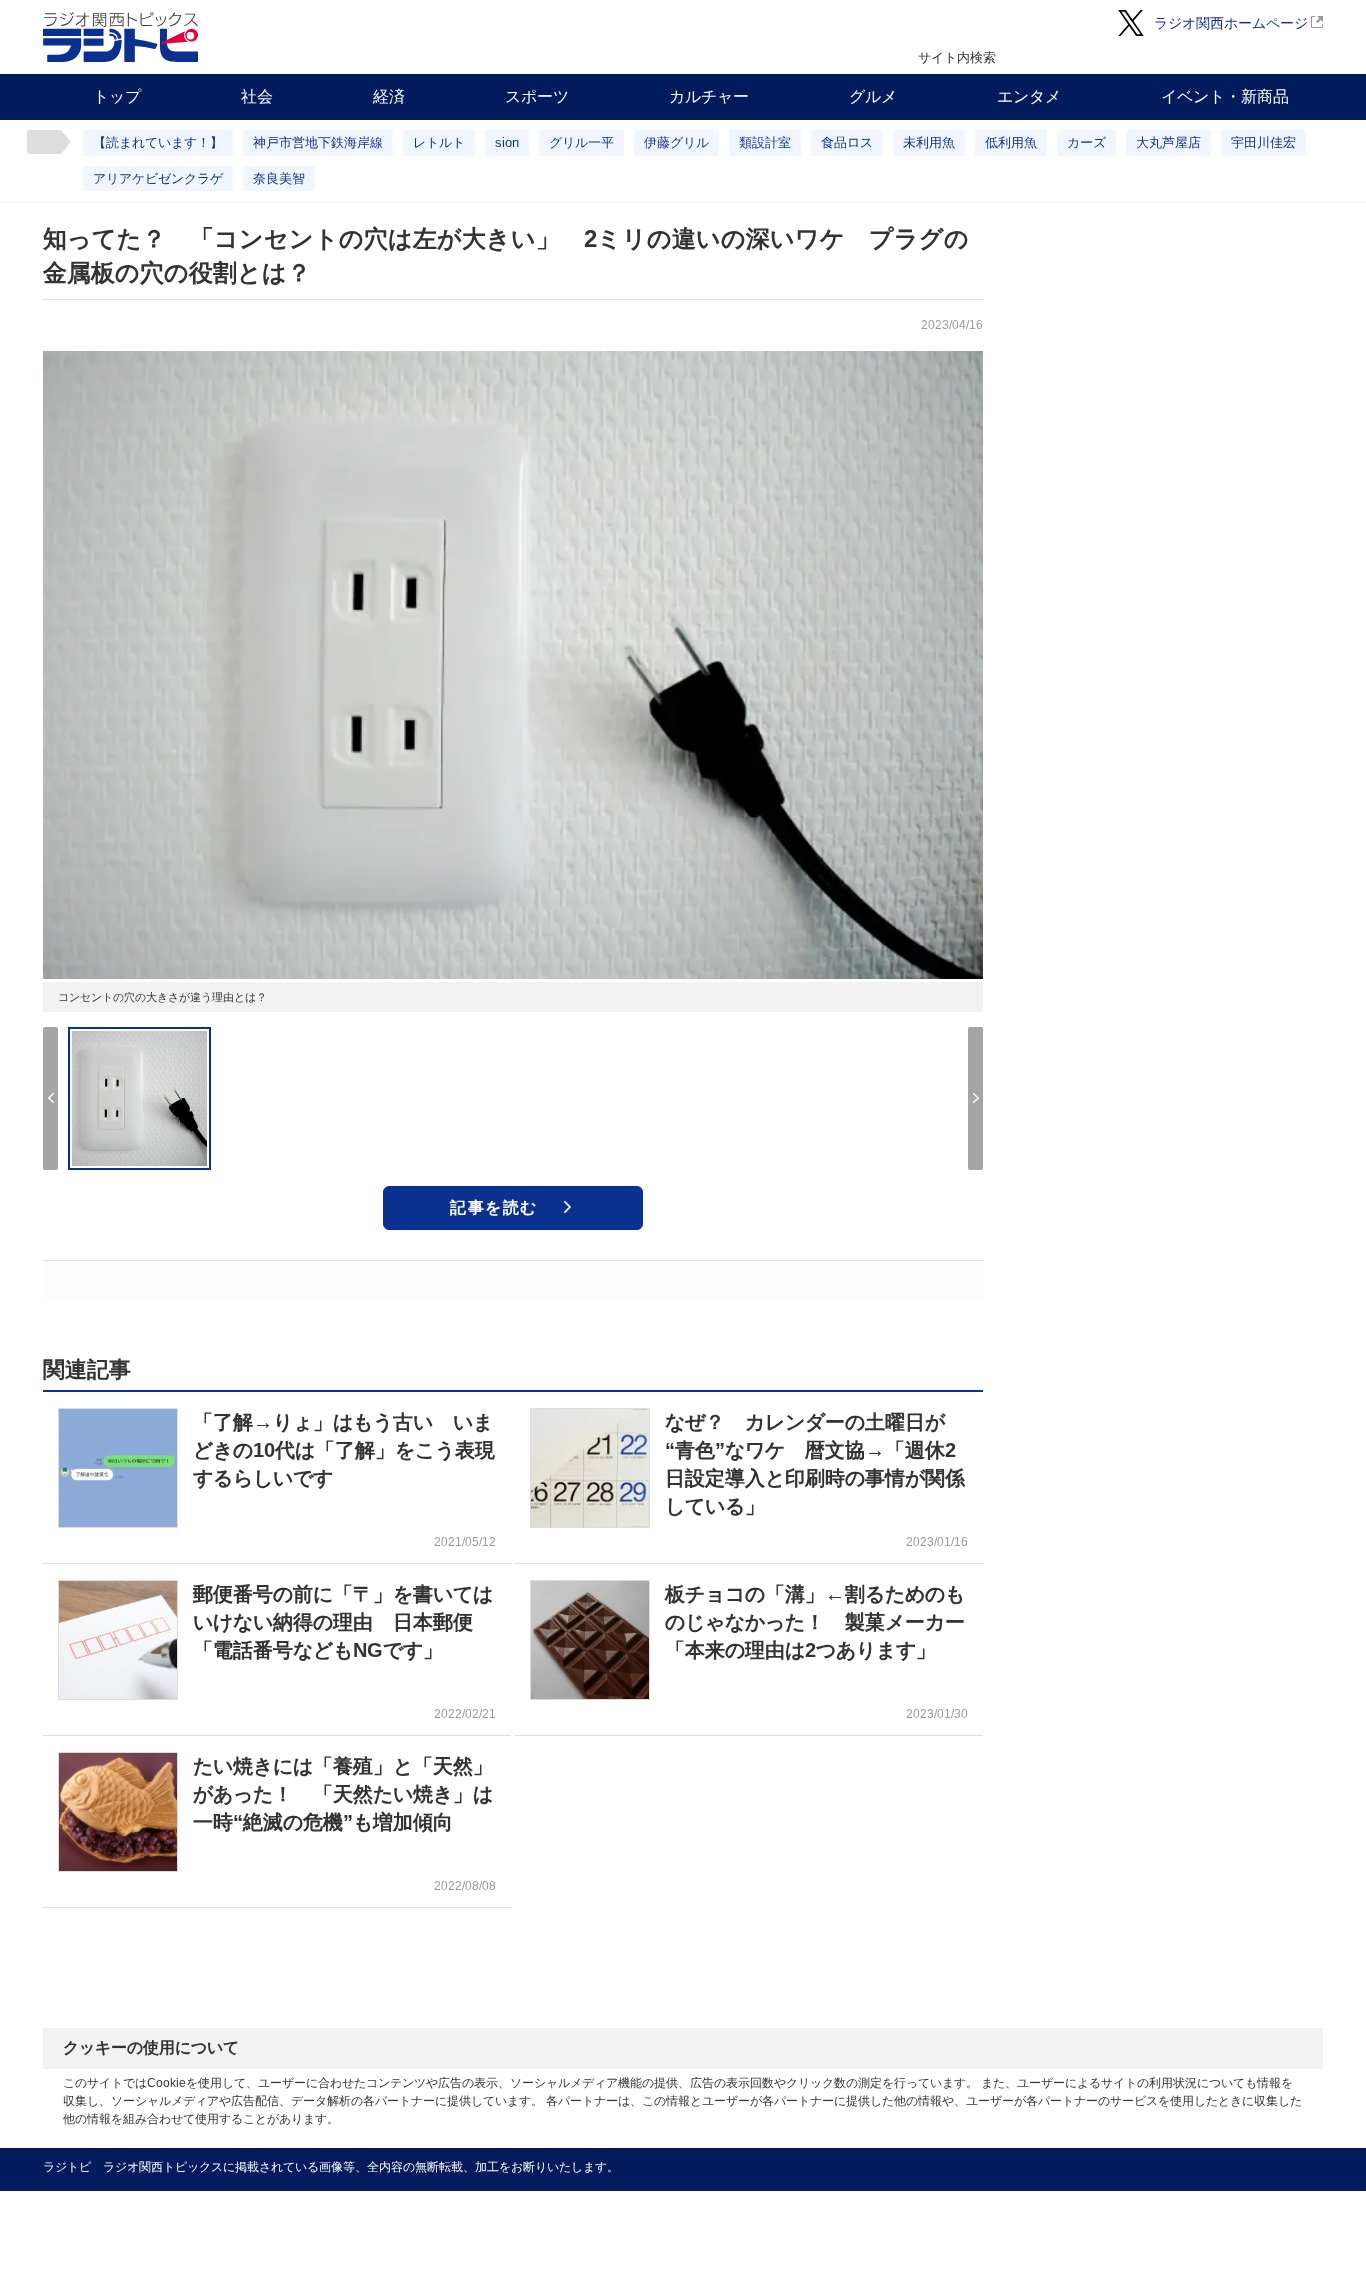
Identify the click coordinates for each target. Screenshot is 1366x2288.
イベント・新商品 (1225, 96)
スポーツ (537, 96)
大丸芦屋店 (1168, 142)
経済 (389, 96)
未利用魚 (929, 142)
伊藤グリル (676, 142)
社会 (257, 96)
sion (507, 142)
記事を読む (494, 1207)
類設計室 (765, 142)
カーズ (1086, 142)
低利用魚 (1011, 142)
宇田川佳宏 (1263, 142)
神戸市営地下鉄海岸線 (318, 142)
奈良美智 (279, 178)
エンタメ (1029, 96)
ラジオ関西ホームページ (1231, 23)
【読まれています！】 (158, 142)
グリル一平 (581, 142)
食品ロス (847, 142)
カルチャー (709, 96)
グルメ (873, 96)
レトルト (439, 142)
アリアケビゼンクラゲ (158, 178)
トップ (117, 96)
